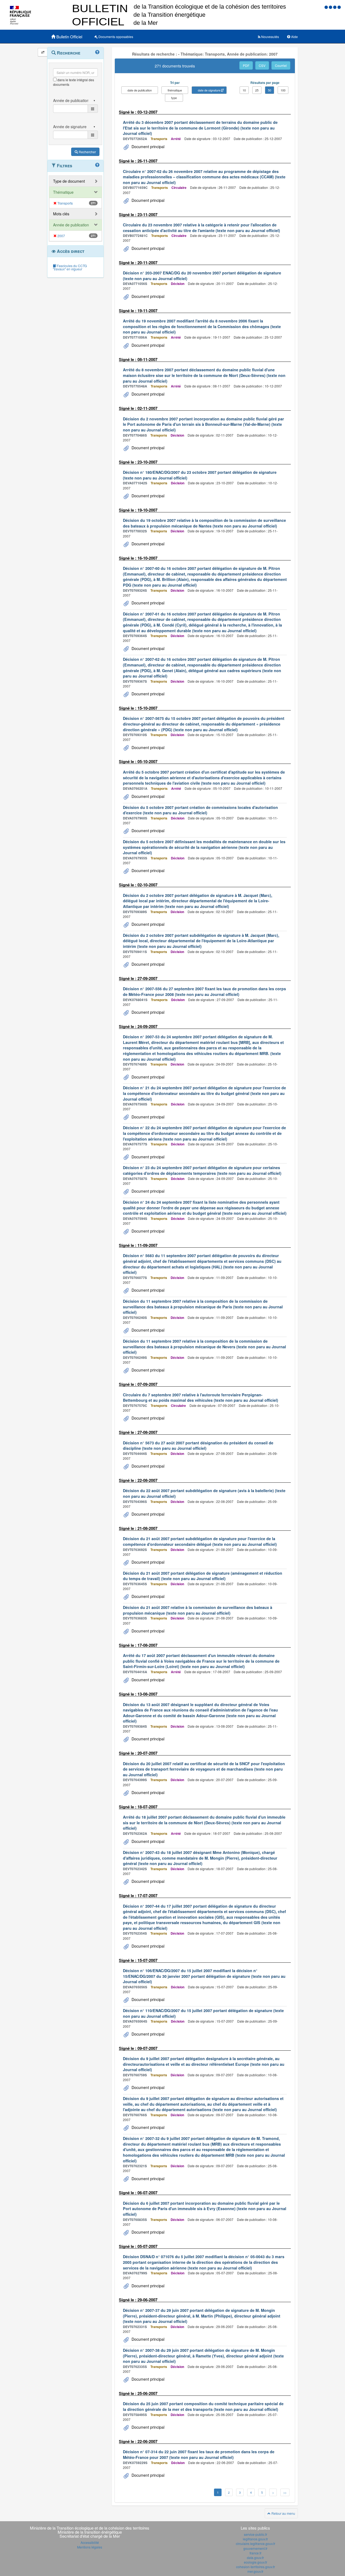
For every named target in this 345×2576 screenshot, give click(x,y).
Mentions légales (90, 2547)
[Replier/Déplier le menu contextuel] (43, 52)
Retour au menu (283, 2513)
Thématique (63, 192)
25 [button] (257, 90)
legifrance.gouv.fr (255, 2539)
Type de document (69, 181)
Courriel (281, 65)
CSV (262, 65)
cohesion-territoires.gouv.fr (256, 2567)
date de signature (209, 90)
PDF (246, 65)
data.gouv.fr (255, 2558)
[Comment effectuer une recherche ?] (97, 52)
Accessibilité (90, 2542)
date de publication (140, 90)
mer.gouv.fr (255, 2571)
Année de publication (71, 225)
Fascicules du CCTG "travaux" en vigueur (70, 267)
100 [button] (283, 90)
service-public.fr (256, 2534)
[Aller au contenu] (331, 7)
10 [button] (244, 90)
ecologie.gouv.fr (256, 2562)
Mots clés (61, 214)
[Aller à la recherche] (335, 7)
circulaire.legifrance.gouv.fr (256, 2543)
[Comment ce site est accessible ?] (327, 7)
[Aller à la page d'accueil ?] (339, 7)
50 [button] (270, 90)
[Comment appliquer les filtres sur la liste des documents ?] (97, 165)
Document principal (147, 147)
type (174, 98)
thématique (175, 90)
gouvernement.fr (255, 2548)
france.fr (256, 2553)
